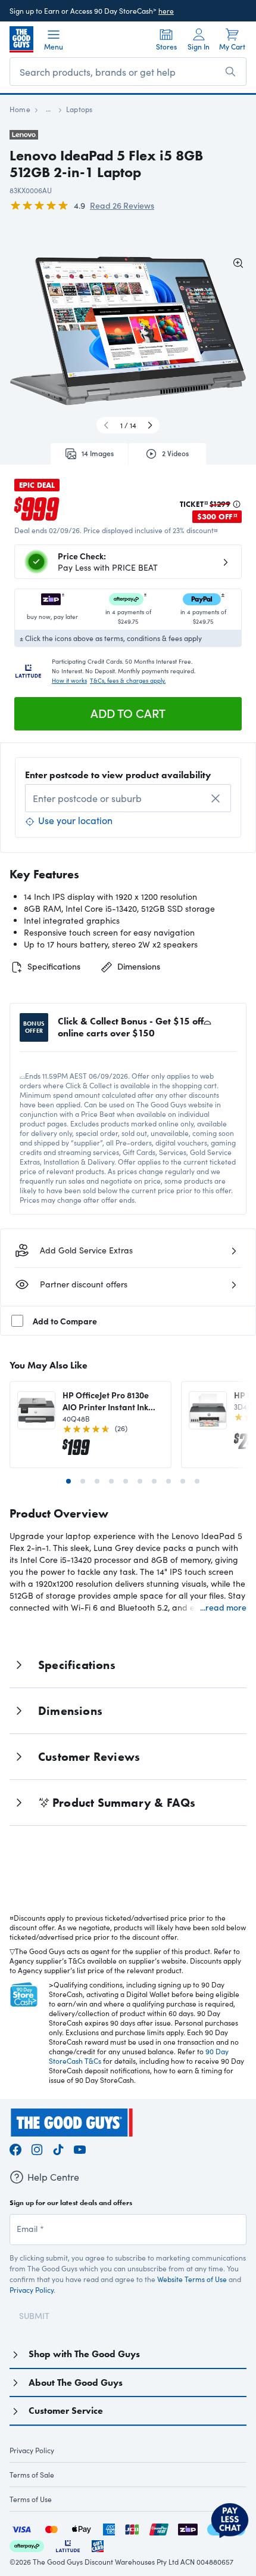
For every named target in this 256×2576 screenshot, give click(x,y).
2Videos (175, 453)
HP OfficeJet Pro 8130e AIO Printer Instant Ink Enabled (106, 1401)
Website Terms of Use (192, 2279)
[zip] (188, 2528)
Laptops (79, 109)
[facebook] (15, 2148)
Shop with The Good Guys (84, 2354)
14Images (98, 453)
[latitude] (68, 2545)
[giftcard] (98, 2545)
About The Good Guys (76, 2383)
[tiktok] (58, 2148)
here (166, 11)
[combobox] (128, 798)
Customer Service (66, 2411)
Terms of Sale (32, 2475)
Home (20, 109)
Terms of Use (31, 2499)
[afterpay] (27, 2545)
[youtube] (80, 2148)
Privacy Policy (32, 2290)
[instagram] (37, 2148)
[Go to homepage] (21, 39)
